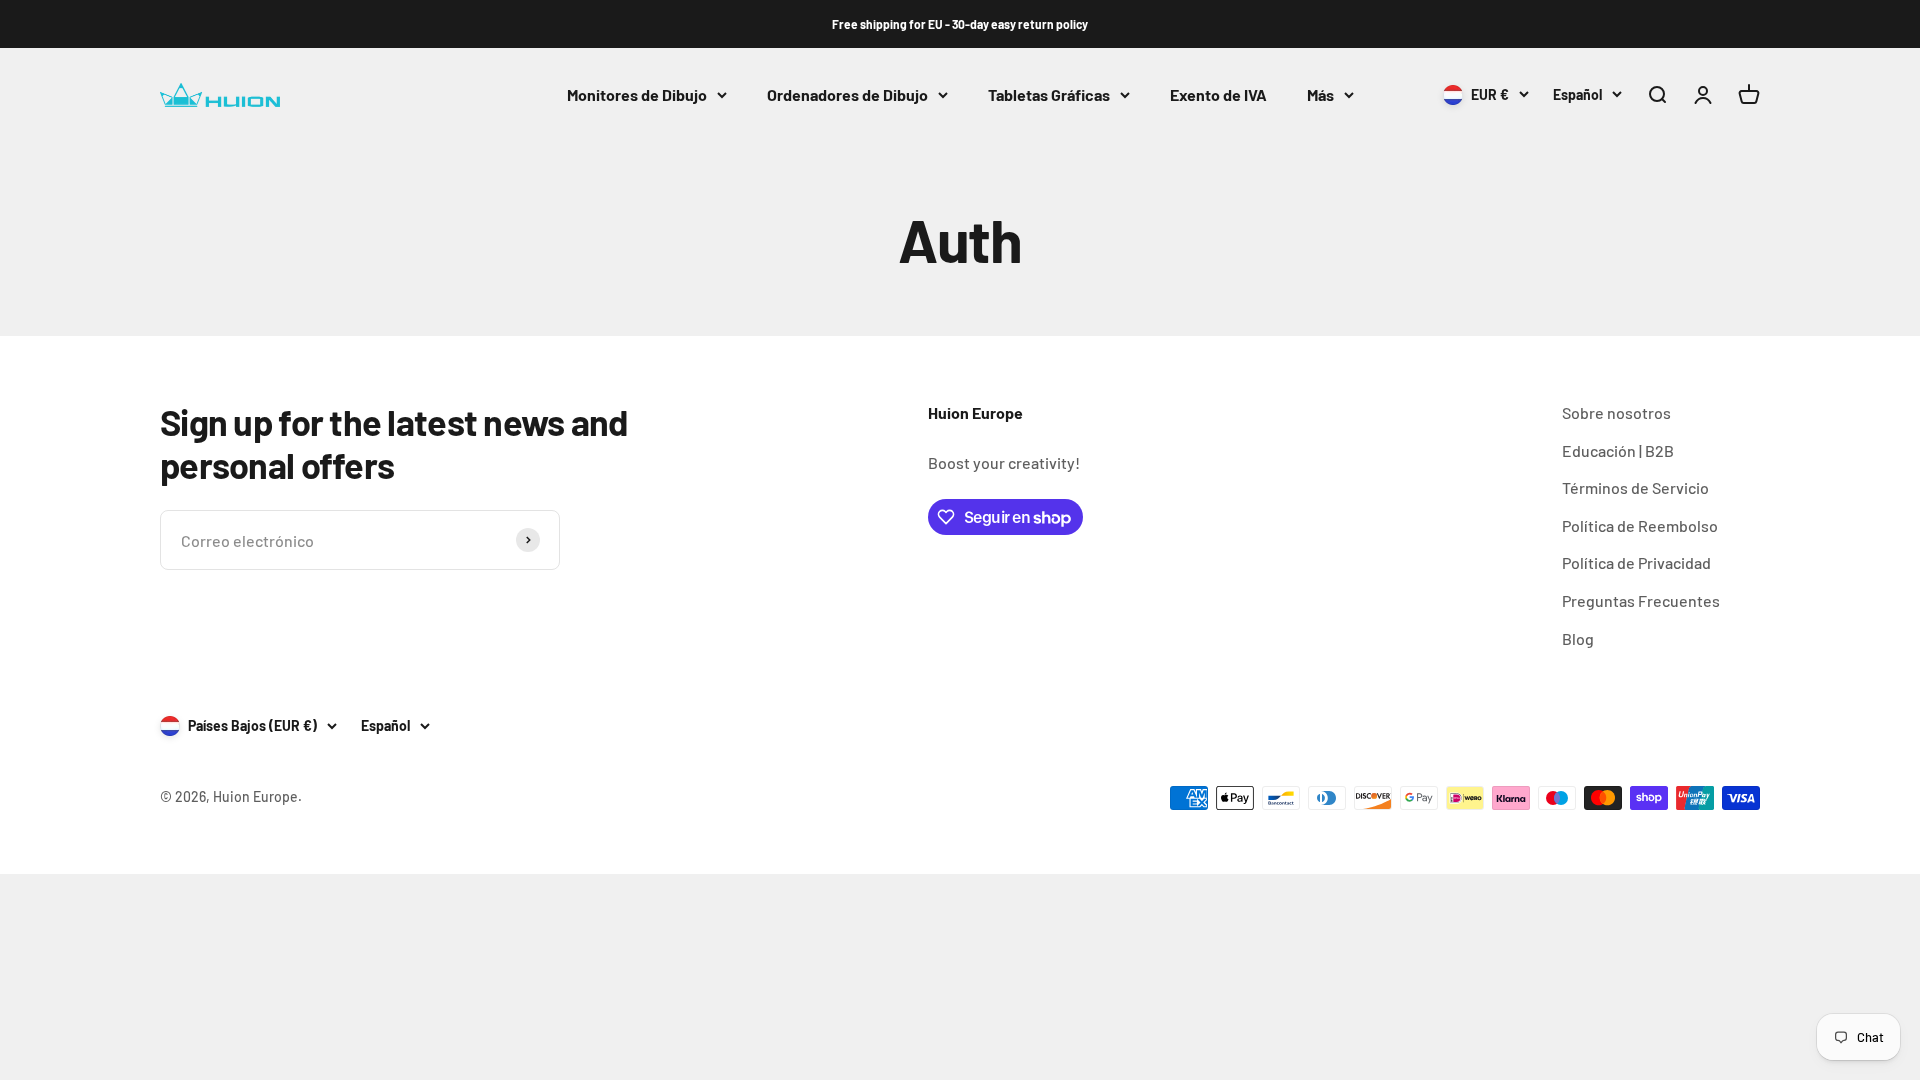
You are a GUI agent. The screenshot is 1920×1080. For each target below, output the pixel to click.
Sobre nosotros (1616, 412)
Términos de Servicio (1635, 487)
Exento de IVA (1218, 94)
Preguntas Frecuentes (1641, 600)
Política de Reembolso (1640, 525)
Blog (1578, 638)
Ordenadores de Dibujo (847, 94)
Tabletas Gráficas (1049, 94)
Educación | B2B (1618, 450)
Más (1320, 94)
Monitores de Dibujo (637, 94)
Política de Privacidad (1636, 562)
